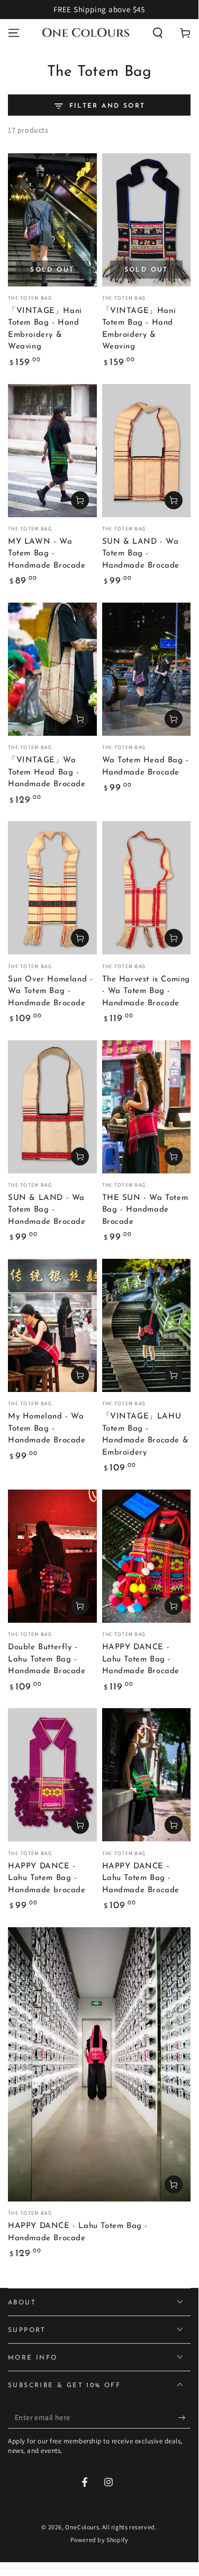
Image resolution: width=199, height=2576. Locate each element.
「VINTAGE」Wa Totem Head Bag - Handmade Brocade (47, 772)
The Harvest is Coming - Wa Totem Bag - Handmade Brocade (146, 991)
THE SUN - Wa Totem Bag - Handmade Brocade (145, 1210)
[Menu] (14, 33)
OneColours (82, 2527)
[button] (158, 33)
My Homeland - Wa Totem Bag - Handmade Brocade (47, 1429)
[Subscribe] (184, 2418)
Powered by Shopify (99, 2540)
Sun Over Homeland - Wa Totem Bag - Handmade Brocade (50, 991)
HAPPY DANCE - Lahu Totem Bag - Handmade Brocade (141, 1659)
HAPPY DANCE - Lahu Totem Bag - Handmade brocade (47, 1878)
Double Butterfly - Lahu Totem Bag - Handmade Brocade (47, 1659)
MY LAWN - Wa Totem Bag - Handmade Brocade (47, 554)
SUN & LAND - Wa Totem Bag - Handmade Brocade (141, 554)
